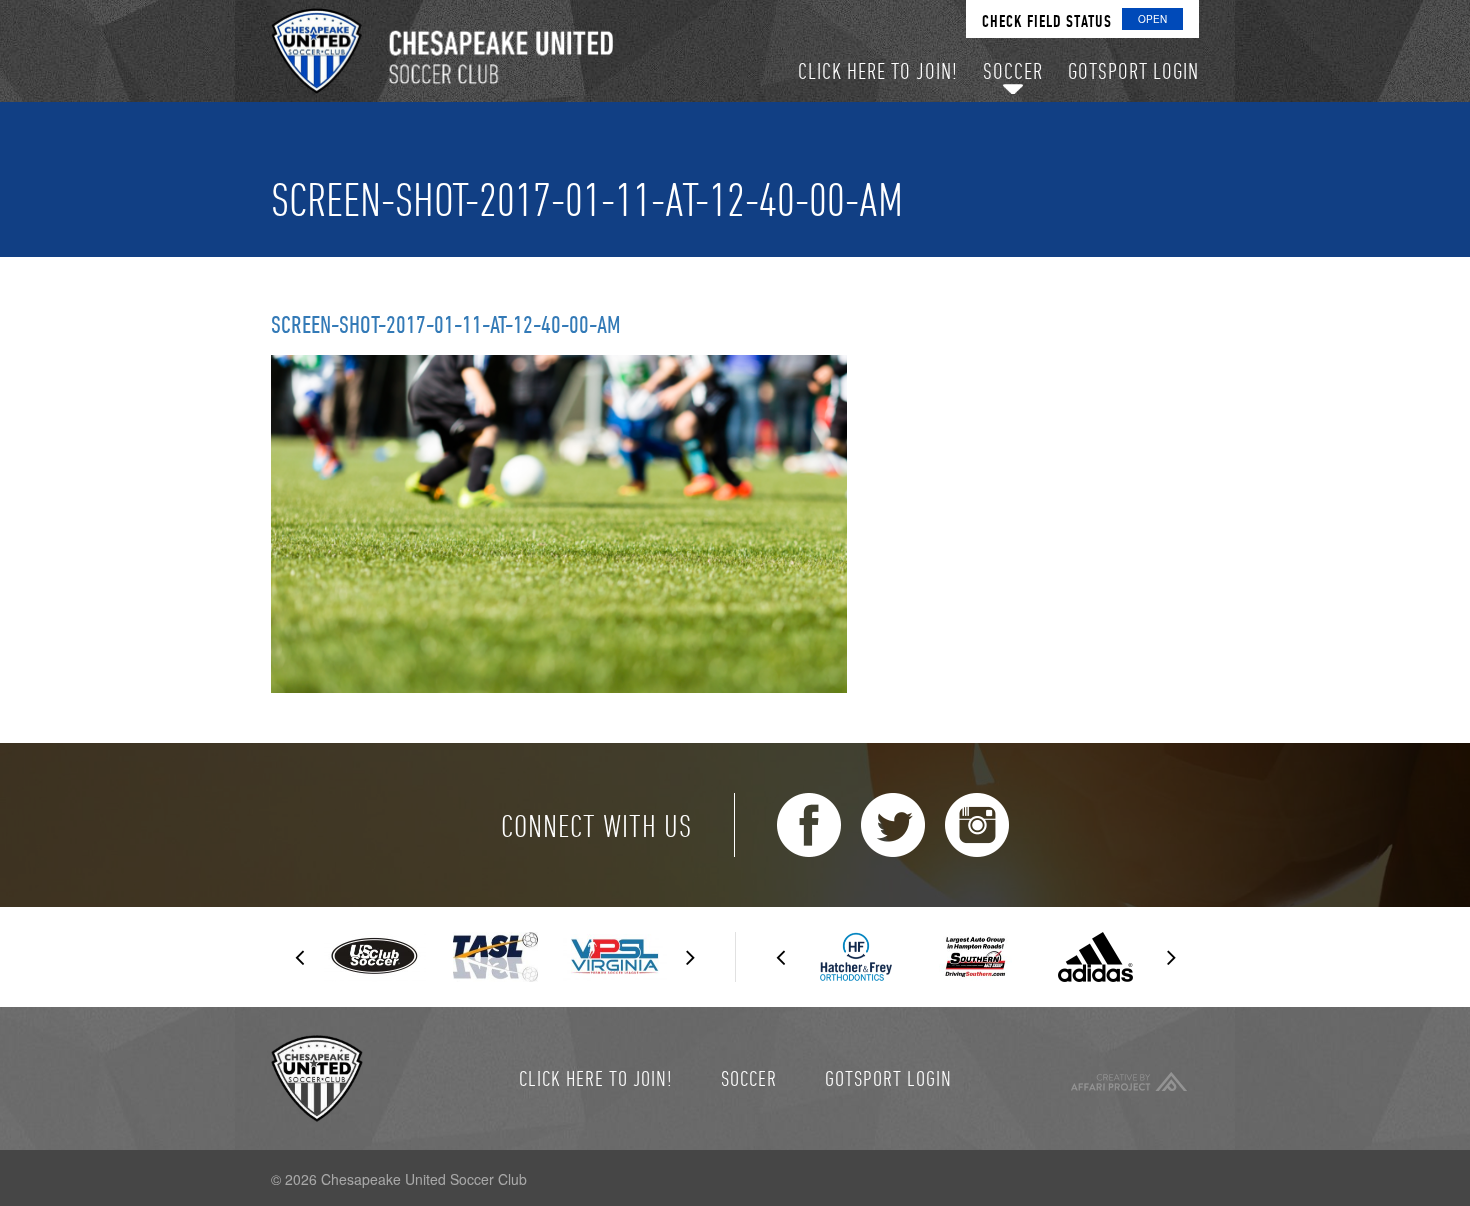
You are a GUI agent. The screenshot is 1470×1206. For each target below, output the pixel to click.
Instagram (977, 825)
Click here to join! (596, 1078)
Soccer (749, 1078)
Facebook (809, 825)
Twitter (893, 825)
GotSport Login (888, 1078)
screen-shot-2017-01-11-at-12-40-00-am (446, 324)
